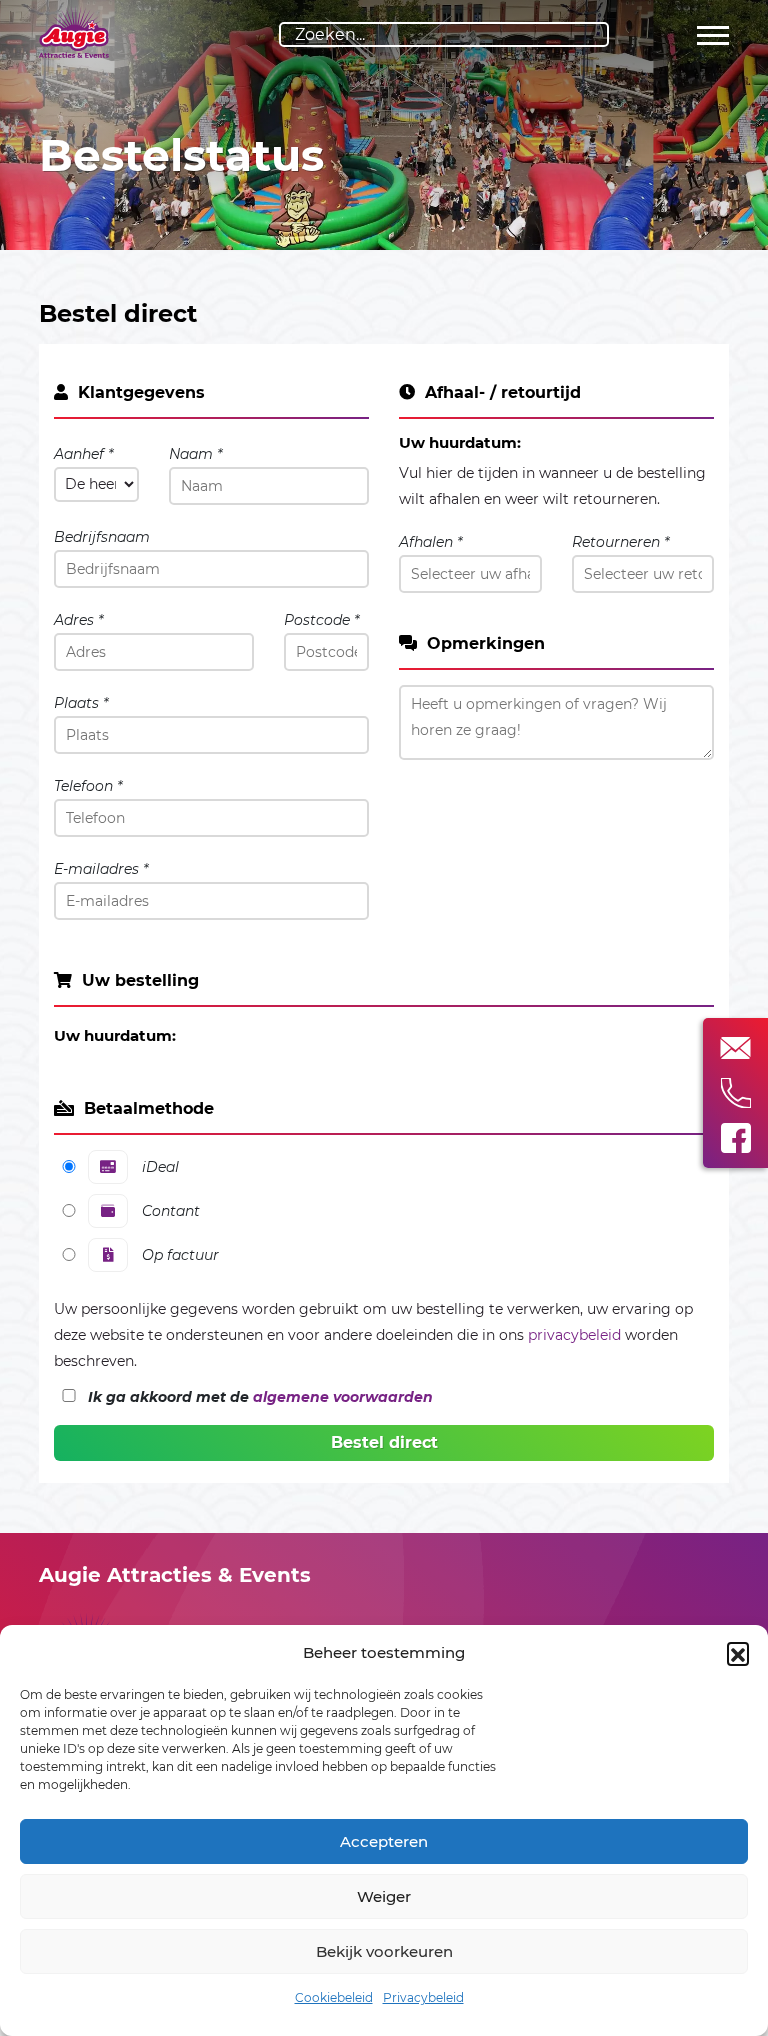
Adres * (78, 620)
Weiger (384, 1896)
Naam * (195, 454)
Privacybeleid (423, 1997)
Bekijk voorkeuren (384, 1951)
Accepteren (384, 1841)
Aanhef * (83, 454)
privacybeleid (574, 1335)
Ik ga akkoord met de (260, 1397)
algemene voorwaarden (343, 1397)
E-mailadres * (101, 869)
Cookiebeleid (334, 1997)
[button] (738, 1653)
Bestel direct (384, 1442)
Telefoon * (88, 786)
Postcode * (321, 620)
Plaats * (81, 703)
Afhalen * (430, 542)
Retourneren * (620, 542)
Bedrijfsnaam (102, 537)
